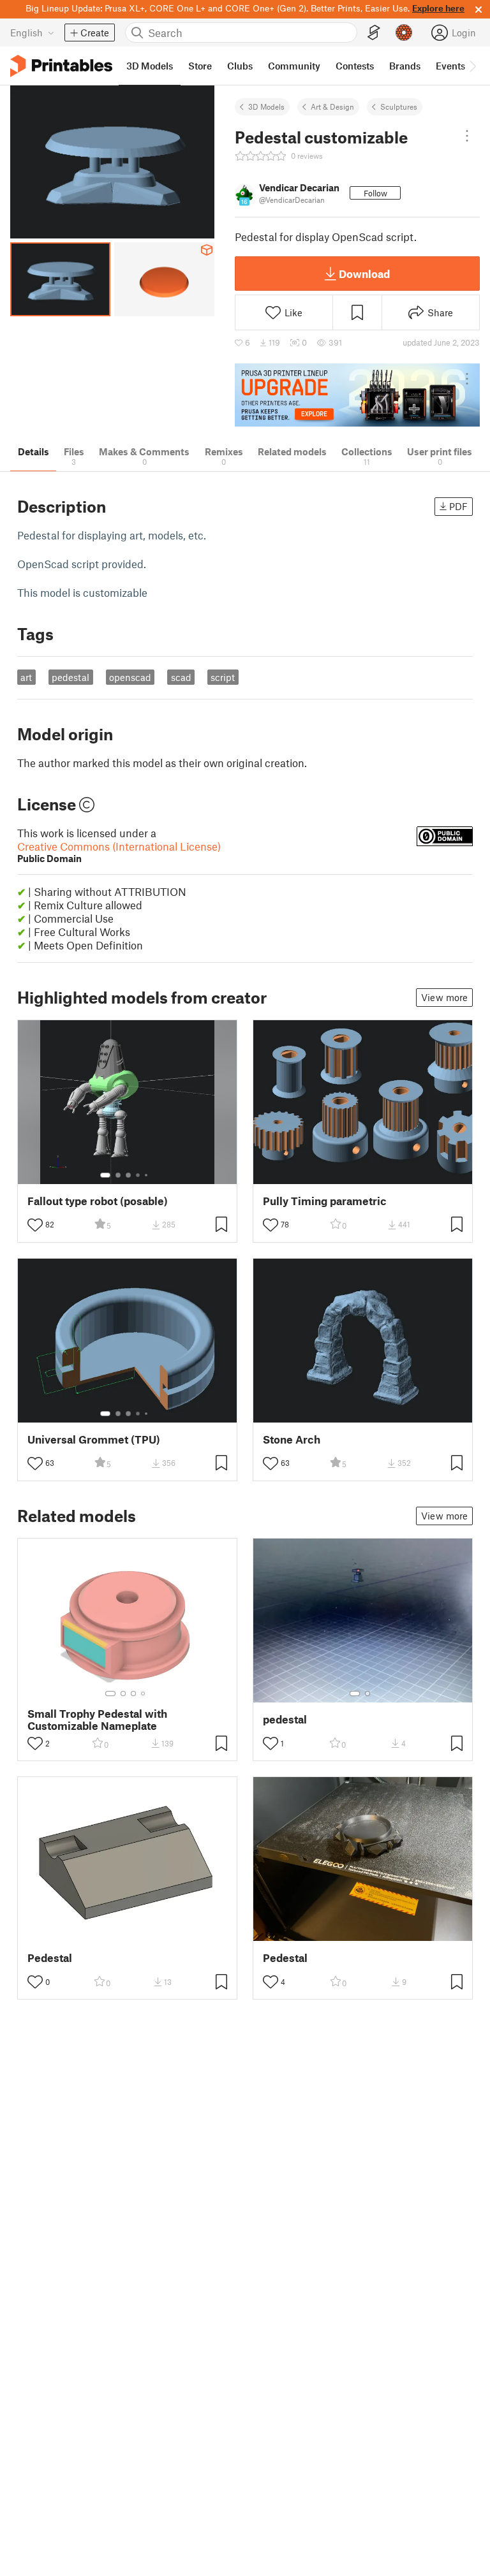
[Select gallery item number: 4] (138, 1175)
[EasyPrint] (374, 33)
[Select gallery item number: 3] (128, 1175)
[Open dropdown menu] (467, 136)
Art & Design (332, 106)
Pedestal (50, 1958)
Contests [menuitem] (355, 66)
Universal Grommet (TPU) (94, 1439)
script (223, 677)
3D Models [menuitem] (150, 66)
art (26, 677)
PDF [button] (458, 506)
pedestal (71, 677)
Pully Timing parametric (325, 1201)
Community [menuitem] (294, 66)
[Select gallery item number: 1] (105, 1175)
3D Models (266, 106)
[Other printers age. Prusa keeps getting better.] (357, 395)
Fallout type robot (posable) (98, 1201)
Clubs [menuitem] (240, 66)
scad (181, 677)
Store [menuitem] (200, 66)
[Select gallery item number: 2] (118, 1175)
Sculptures (399, 106)
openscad (130, 677)
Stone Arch (292, 1439)
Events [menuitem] (450, 66)
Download (364, 274)
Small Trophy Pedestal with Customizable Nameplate (97, 1720)
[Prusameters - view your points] (404, 33)
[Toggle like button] (35, 1225)
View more (444, 997)
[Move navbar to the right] (472, 66)
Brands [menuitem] (405, 66)
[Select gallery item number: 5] (147, 1175)
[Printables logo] (61, 66)
